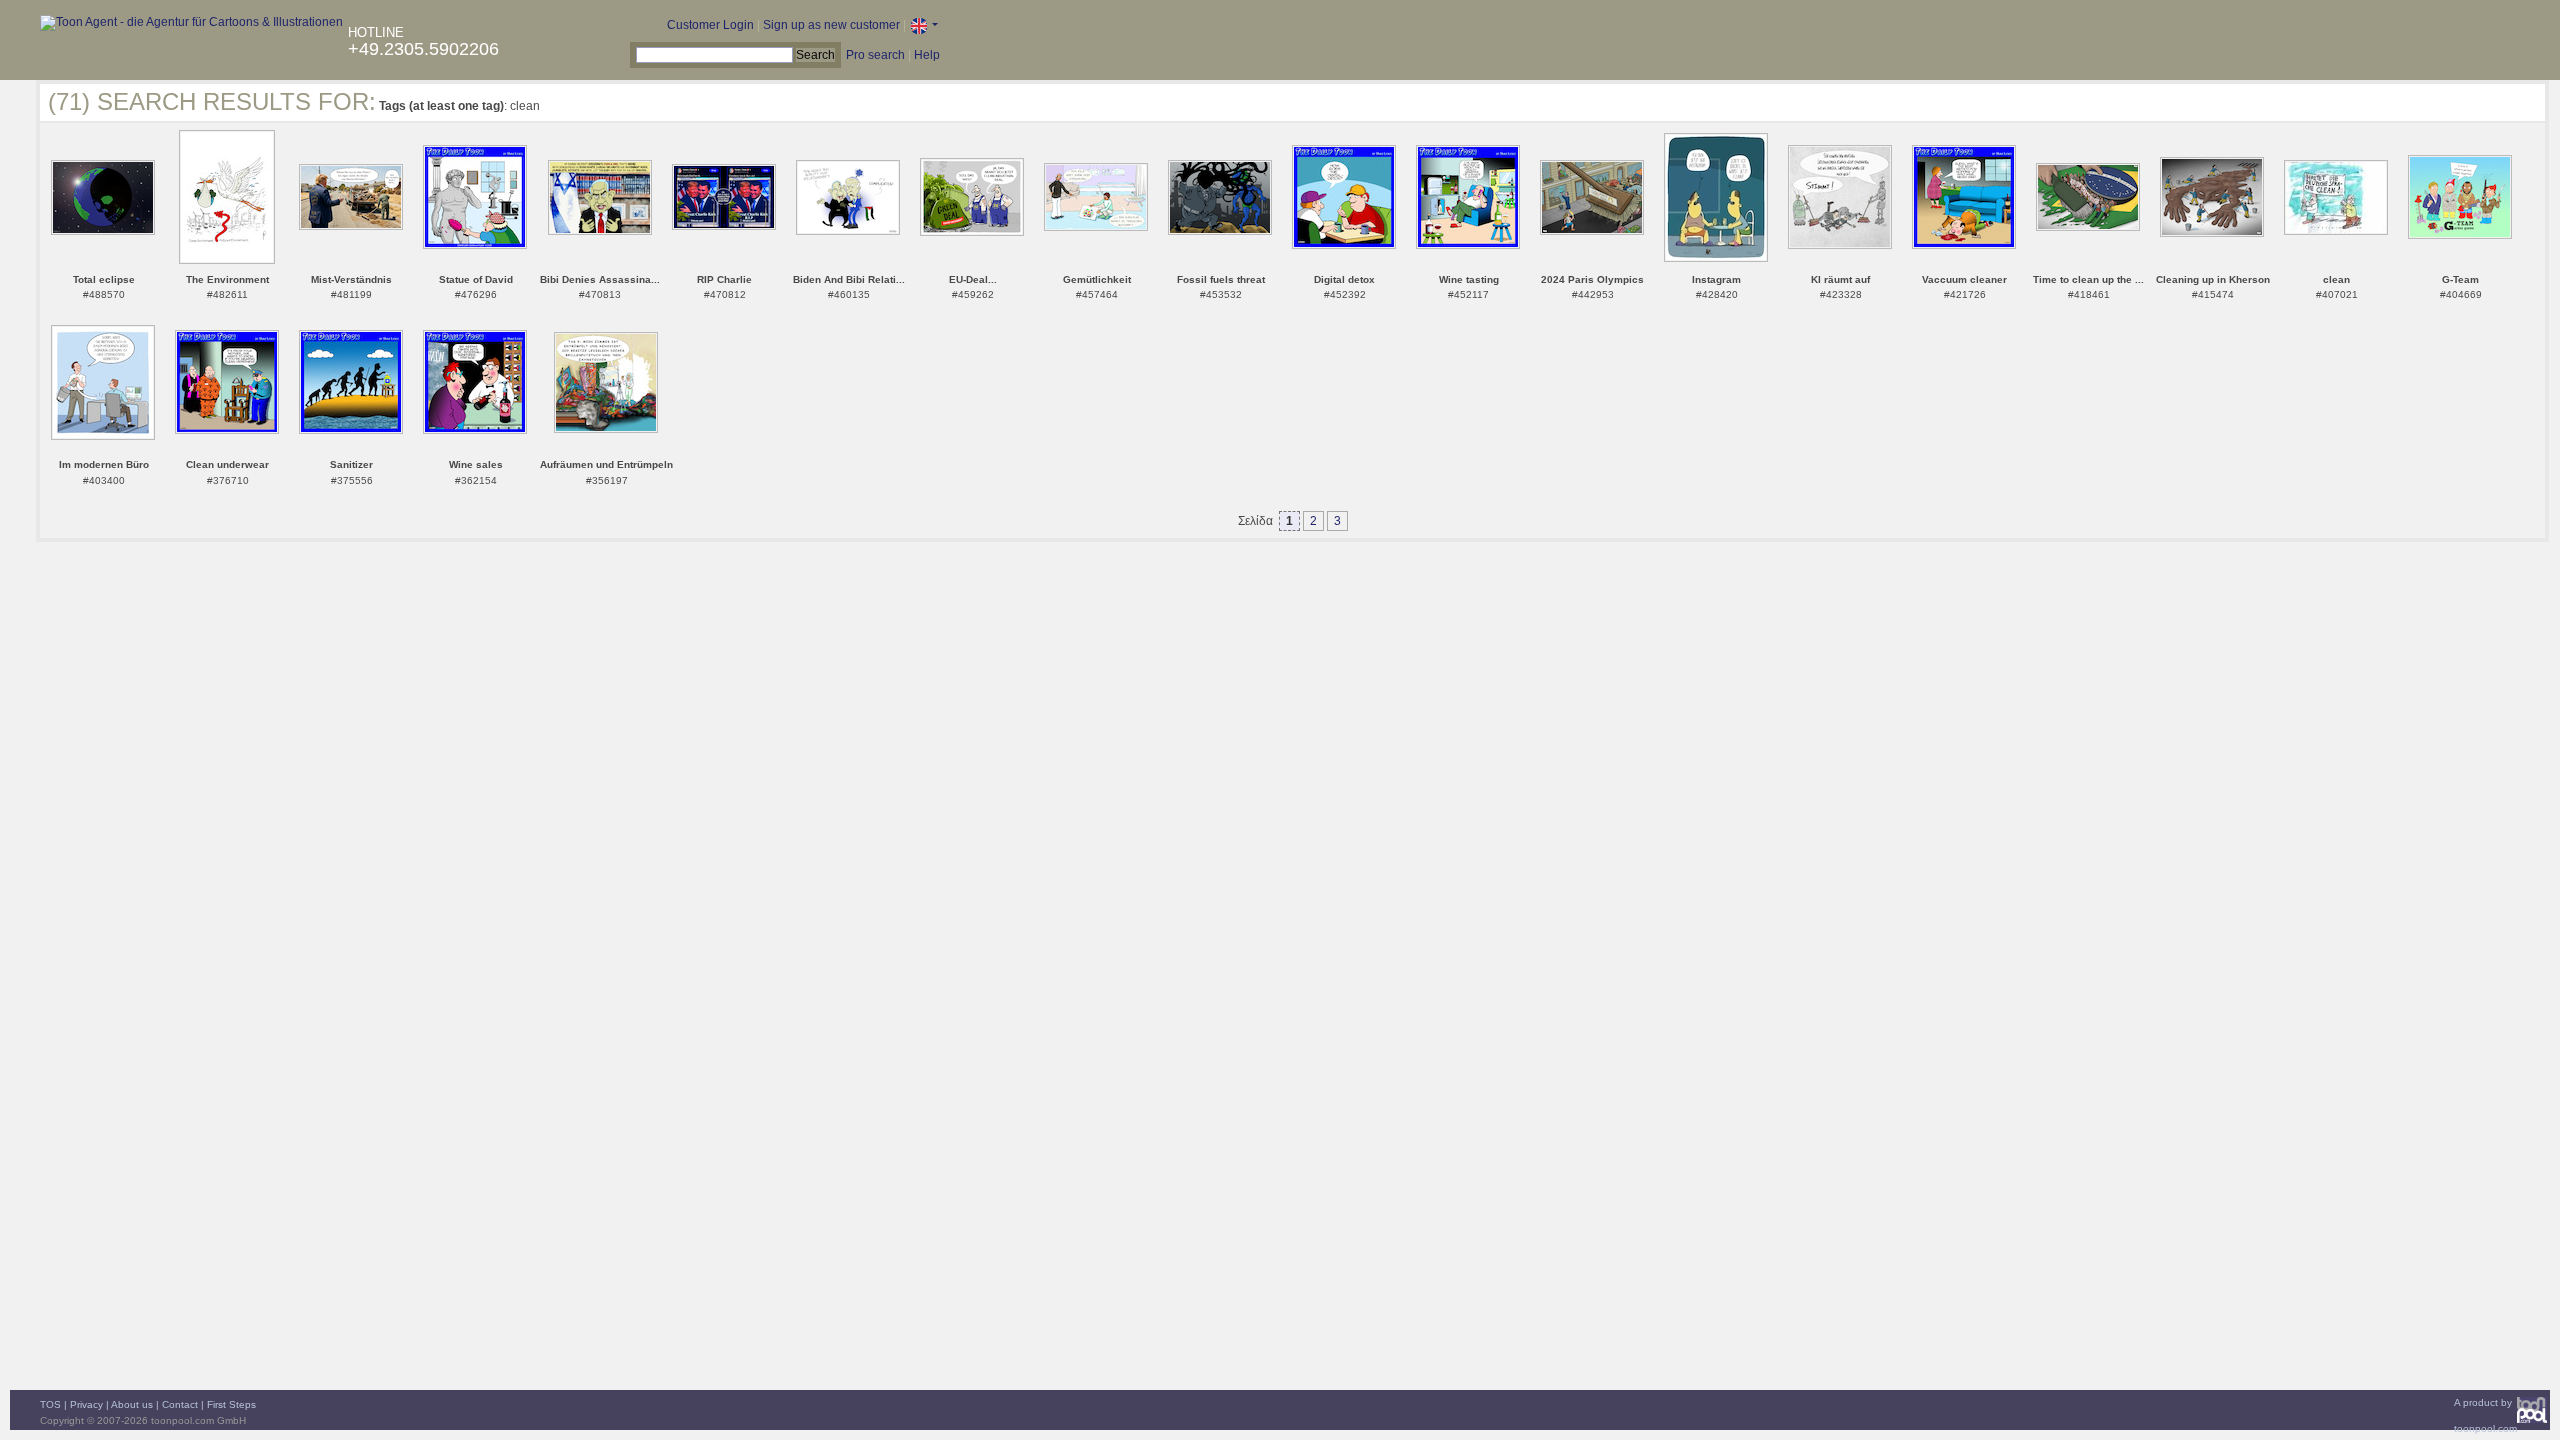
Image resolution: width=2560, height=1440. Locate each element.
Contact (180, 1404)
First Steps (231, 1404)
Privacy (86, 1404)
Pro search (875, 55)
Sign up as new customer (831, 25)
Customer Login (710, 25)
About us (132, 1404)
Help (927, 55)
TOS (50, 1404)
